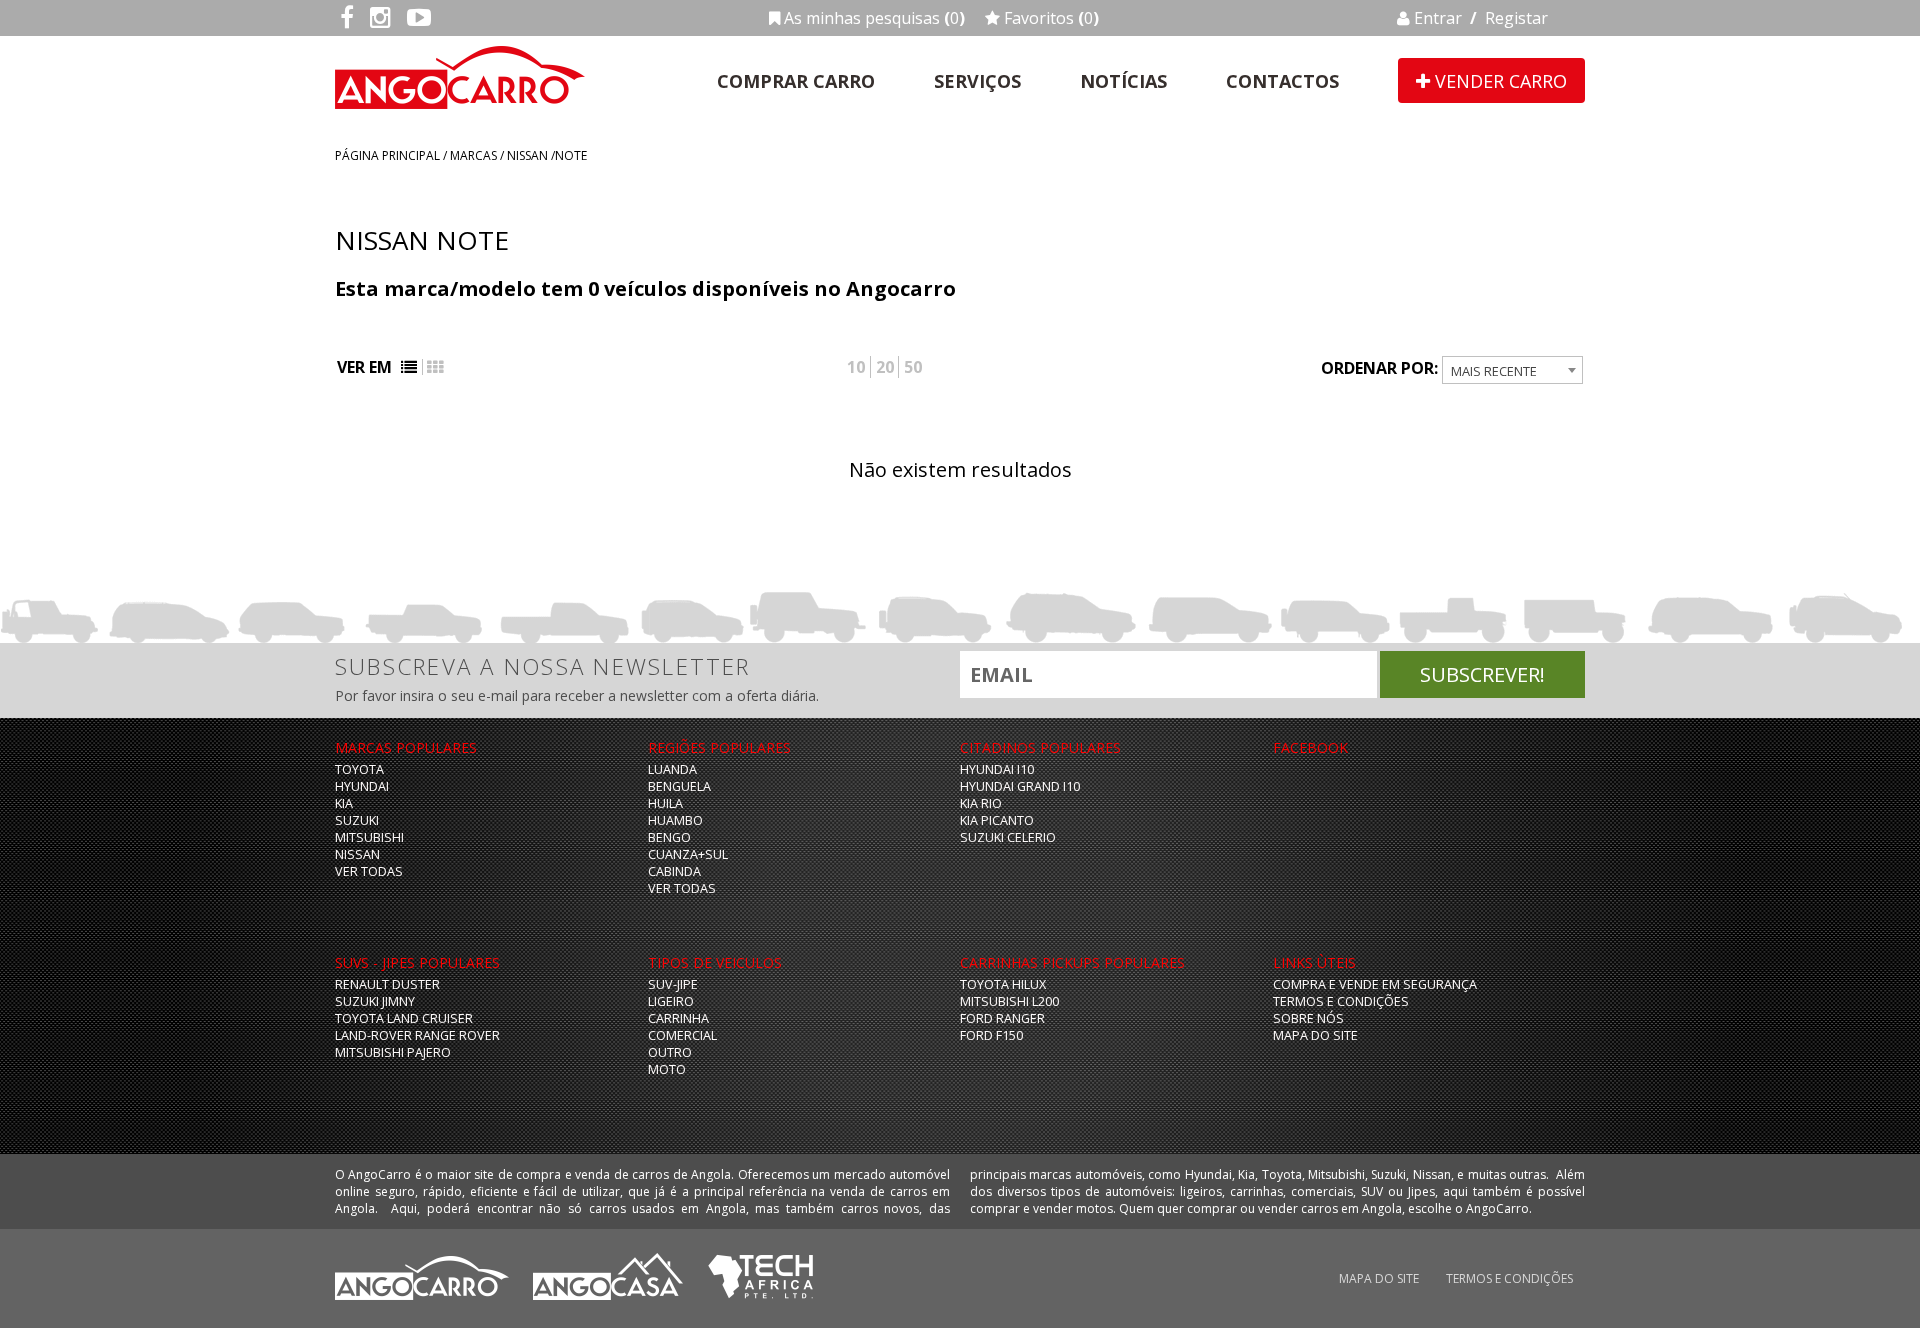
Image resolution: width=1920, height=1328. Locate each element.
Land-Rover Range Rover (417, 1035)
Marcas (473, 155)
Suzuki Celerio (1008, 837)
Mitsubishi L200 (1009, 1001)
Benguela (679, 786)
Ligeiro (671, 1001)
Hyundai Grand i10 (1020, 786)
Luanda (672, 769)
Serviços (977, 81)
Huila (665, 803)
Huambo (675, 820)
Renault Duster (387, 984)
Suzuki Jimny (375, 1001)
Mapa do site (1315, 1035)
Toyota (359, 769)
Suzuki (357, 820)
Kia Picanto (997, 820)
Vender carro (1498, 81)
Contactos (1282, 81)
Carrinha (678, 1018)
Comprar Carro (796, 81)
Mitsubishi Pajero (393, 1052)
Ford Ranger (1002, 1018)
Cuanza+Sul (688, 854)
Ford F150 (991, 1035)
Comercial (682, 1035)
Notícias (1123, 81)
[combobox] (1512, 370)
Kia (344, 803)
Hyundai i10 (997, 769)
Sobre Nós (1308, 1018)
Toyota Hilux (1003, 984)
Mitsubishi (369, 837)
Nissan (527, 155)
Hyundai (362, 786)
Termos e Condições (1341, 1001)
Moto (667, 1069)
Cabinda (674, 871)
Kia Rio (981, 803)
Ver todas (369, 871)
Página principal (387, 155)
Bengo (669, 837)
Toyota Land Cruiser (404, 1018)
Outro (670, 1052)
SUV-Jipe (673, 984)
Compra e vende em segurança (1375, 984)
